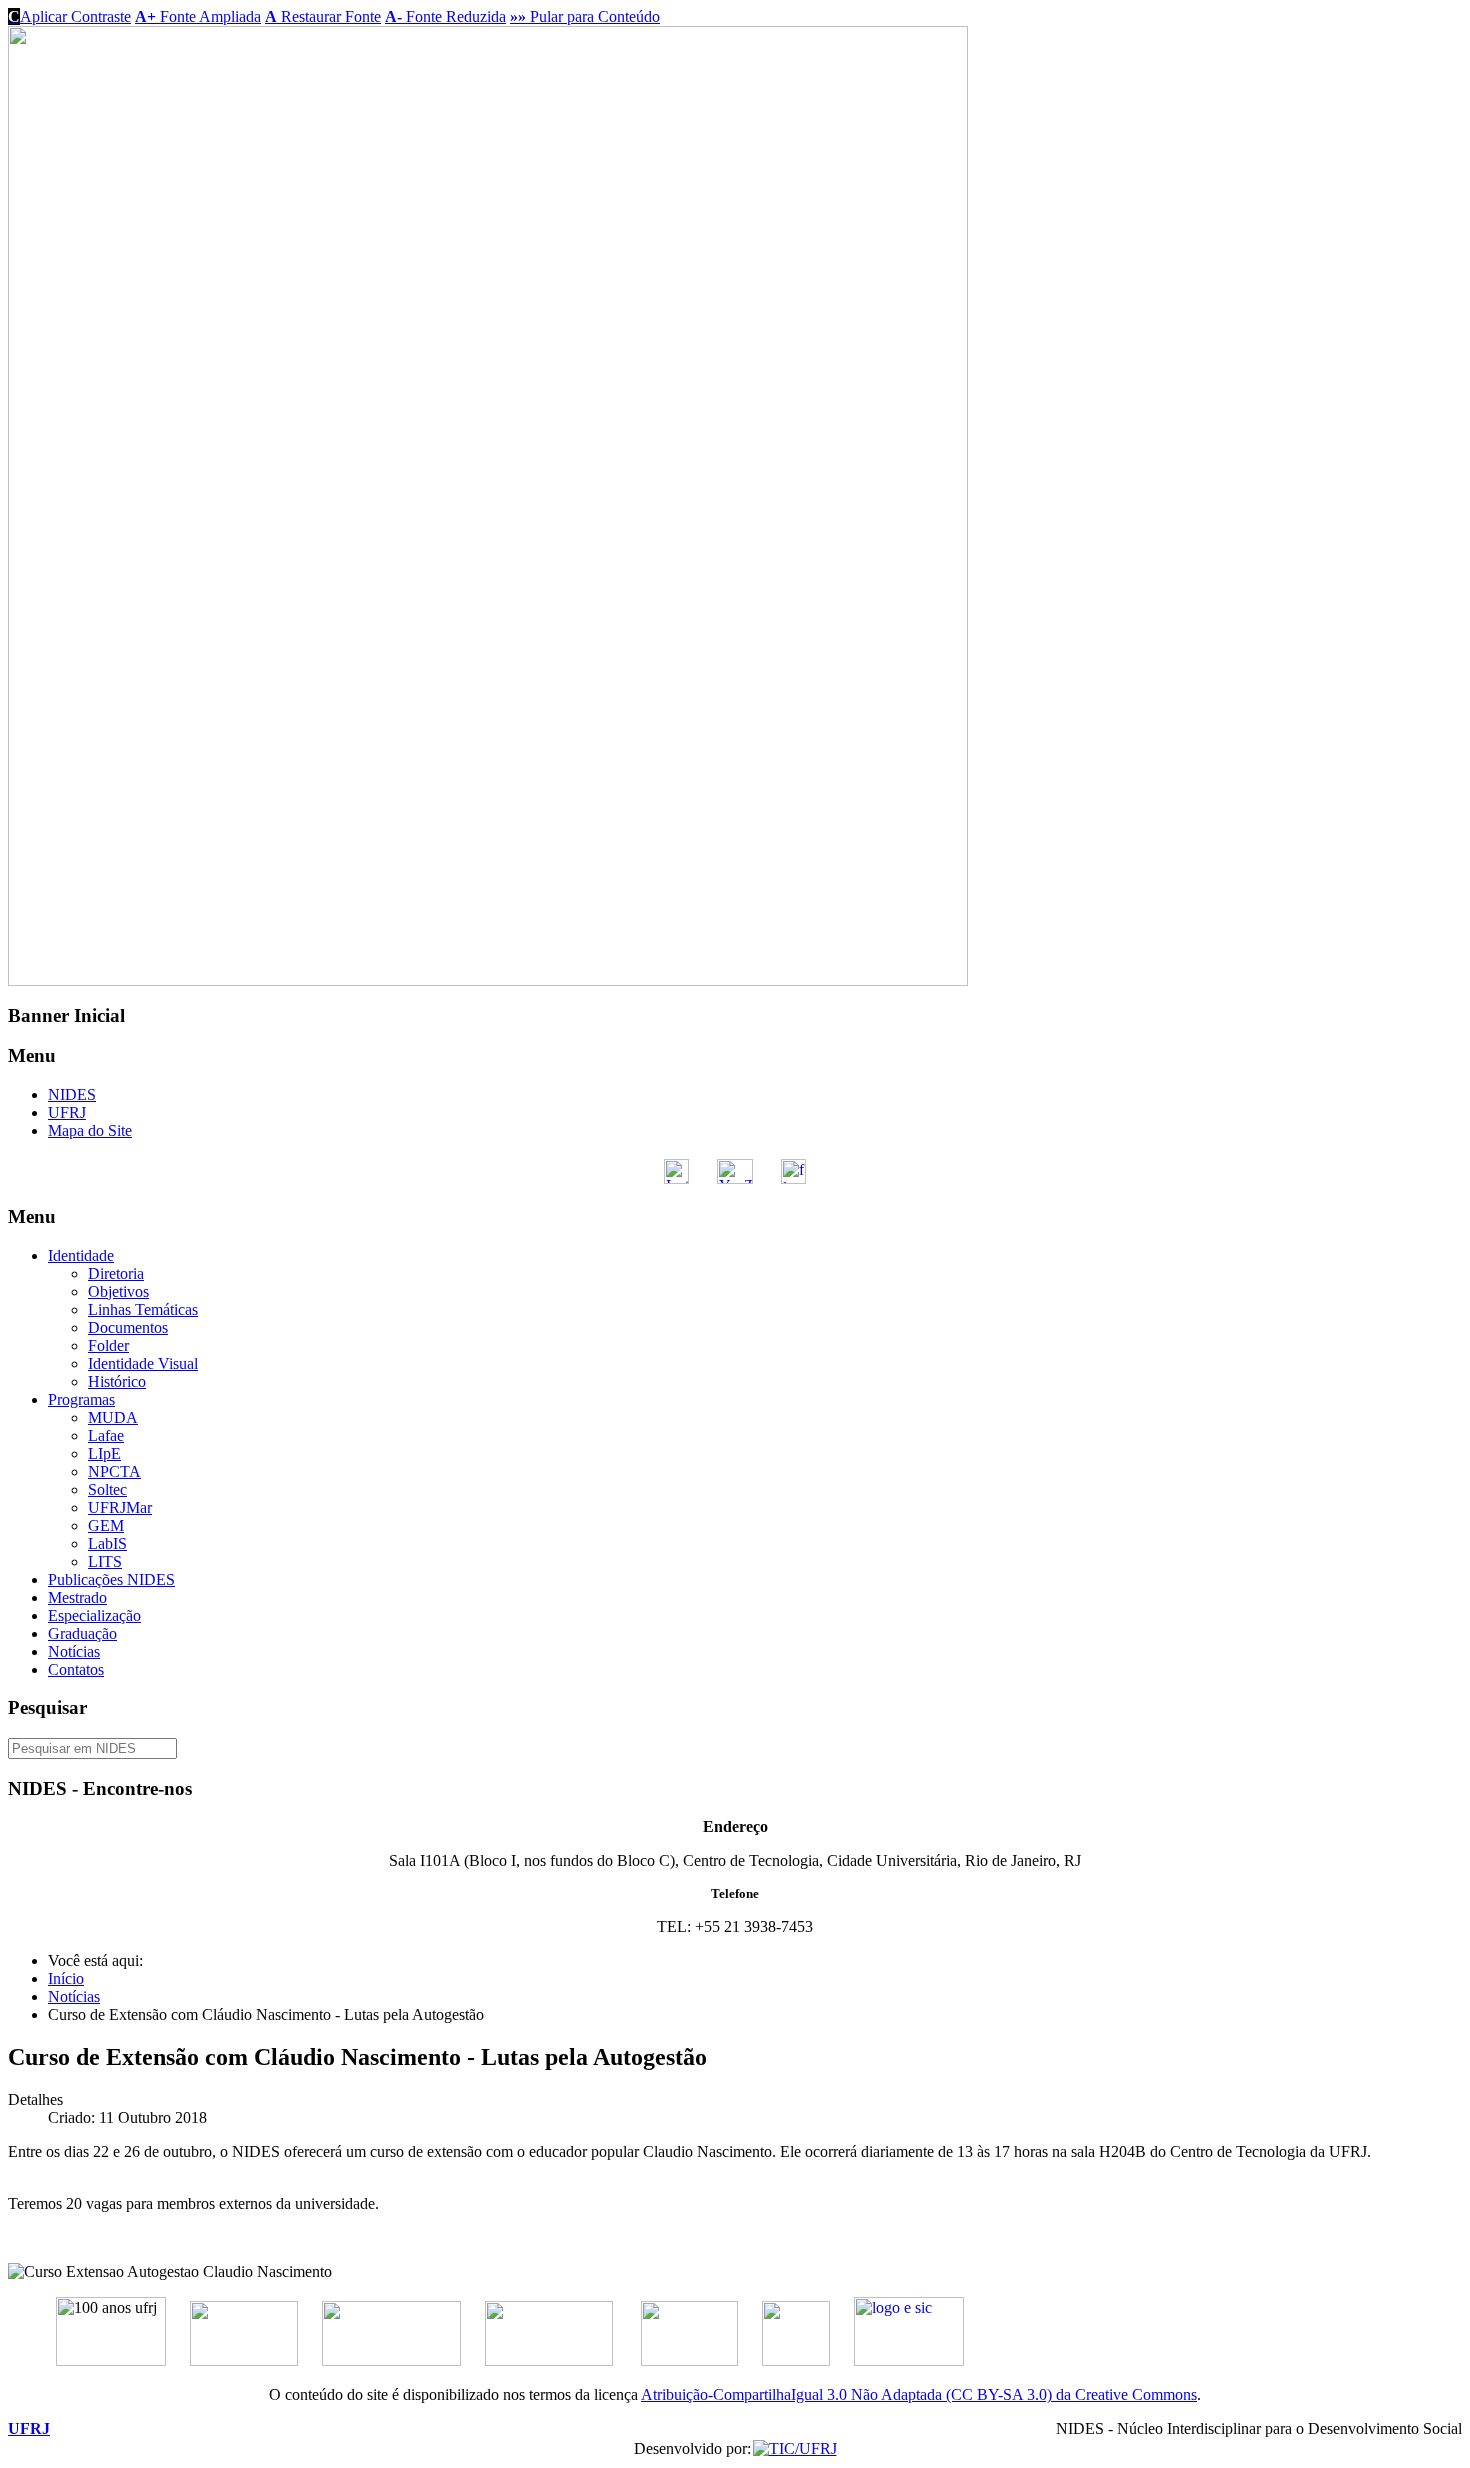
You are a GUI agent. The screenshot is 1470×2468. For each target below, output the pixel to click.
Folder (108, 1345)
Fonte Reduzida (445, 16)
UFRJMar (120, 1507)
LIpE (104, 1453)
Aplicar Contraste (69, 16)
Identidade (81, 1255)
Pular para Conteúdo (585, 16)
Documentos (128, 1327)
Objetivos (118, 1291)
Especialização (94, 1615)
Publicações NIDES (111, 1579)
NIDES (72, 1094)
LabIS (107, 1543)
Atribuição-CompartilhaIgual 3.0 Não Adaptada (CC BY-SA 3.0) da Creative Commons (919, 2394)
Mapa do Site (90, 1130)
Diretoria (116, 1273)
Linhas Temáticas (143, 1309)
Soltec (107, 1489)
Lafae (106, 1435)
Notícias (74, 1651)
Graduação (82, 1633)
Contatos (76, 1669)
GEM (106, 1525)
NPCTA (114, 1471)
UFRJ (67, 1112)
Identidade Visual (143, 1363)
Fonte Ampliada (198, 16)
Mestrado (77, 1597)
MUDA (113, 1417)
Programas (81, 1399)
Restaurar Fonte (323, 16)
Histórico (117, 1381)
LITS (105, 1561)
